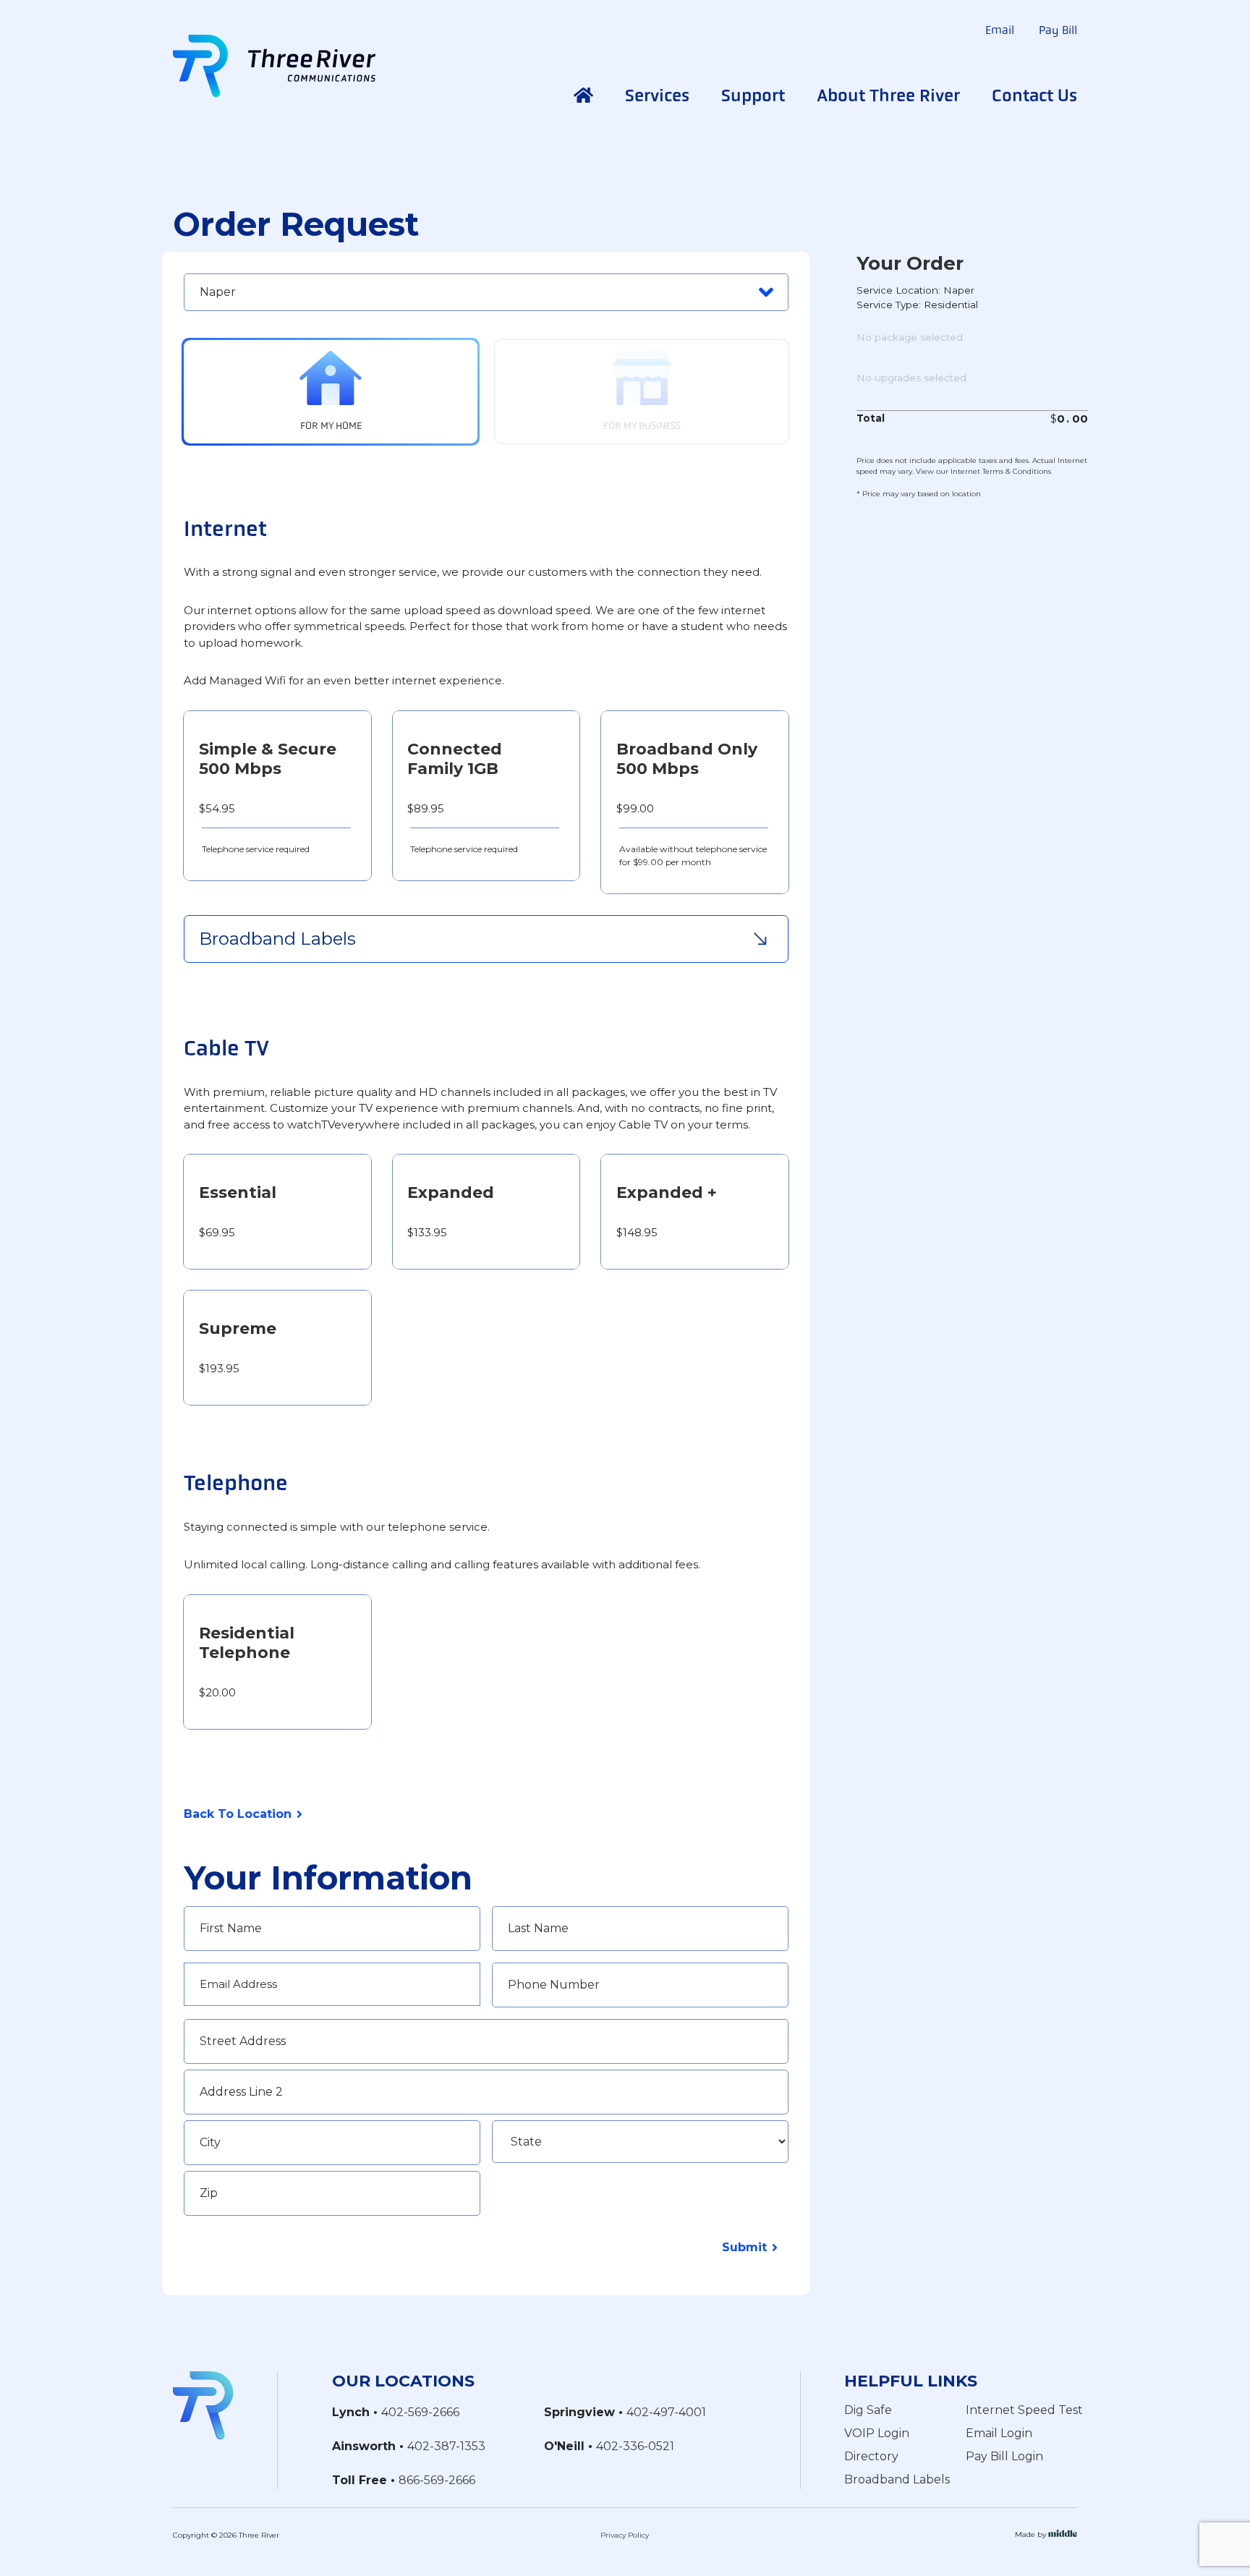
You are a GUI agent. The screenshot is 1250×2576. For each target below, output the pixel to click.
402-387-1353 (446, 2446)
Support (753, 95)
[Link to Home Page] (203, 2404)
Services (657, 95)
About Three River (888, 95)
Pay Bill (1058, 30)
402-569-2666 (420, 2412)
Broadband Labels (897, 2479)
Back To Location (238, 1814)
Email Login (999, 2433)
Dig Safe (868, 2410)
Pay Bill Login (1004, 2456)
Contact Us (1034, 95)
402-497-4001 (666, 2412)
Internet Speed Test (1024, 2410)
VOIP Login (877, 2433)
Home (583, 95)
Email (1000, 30)
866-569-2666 (437, 2480)
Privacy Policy (625, 2535)
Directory (871, 2456)
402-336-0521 (635, 2446)
